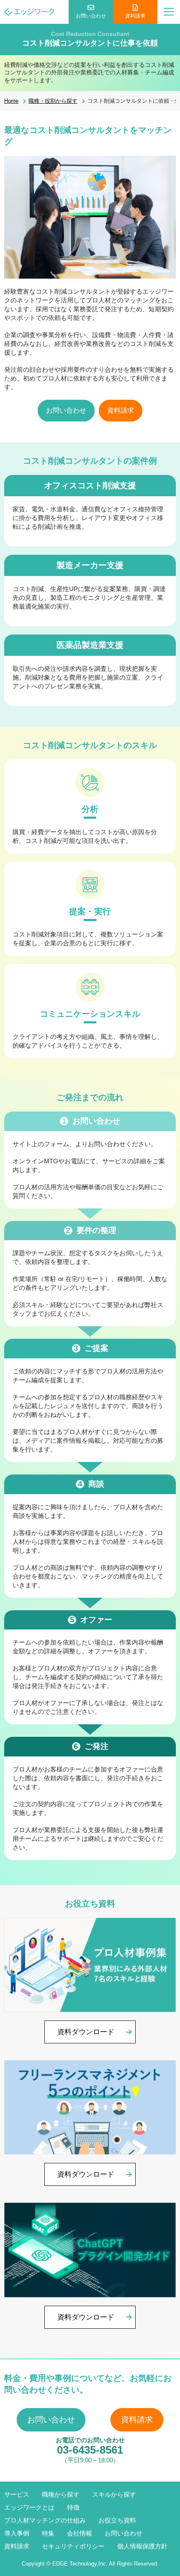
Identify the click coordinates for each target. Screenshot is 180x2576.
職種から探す (61, 2494)
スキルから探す (114, 2494)
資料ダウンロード (86, 2032)
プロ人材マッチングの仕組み (45, 2520)
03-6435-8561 (90, 2450)
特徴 (73, 2507)
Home (11, 101)
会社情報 (80, 2533)
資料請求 (135, 16)
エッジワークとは (29, 2507)
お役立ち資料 (117, 2520)
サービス (17, 2494)
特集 (48, 2533)
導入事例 (17, 2533)
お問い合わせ (91, 16)
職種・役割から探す (53, 101)
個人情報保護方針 (142, 2546)
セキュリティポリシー (73, 2546)
